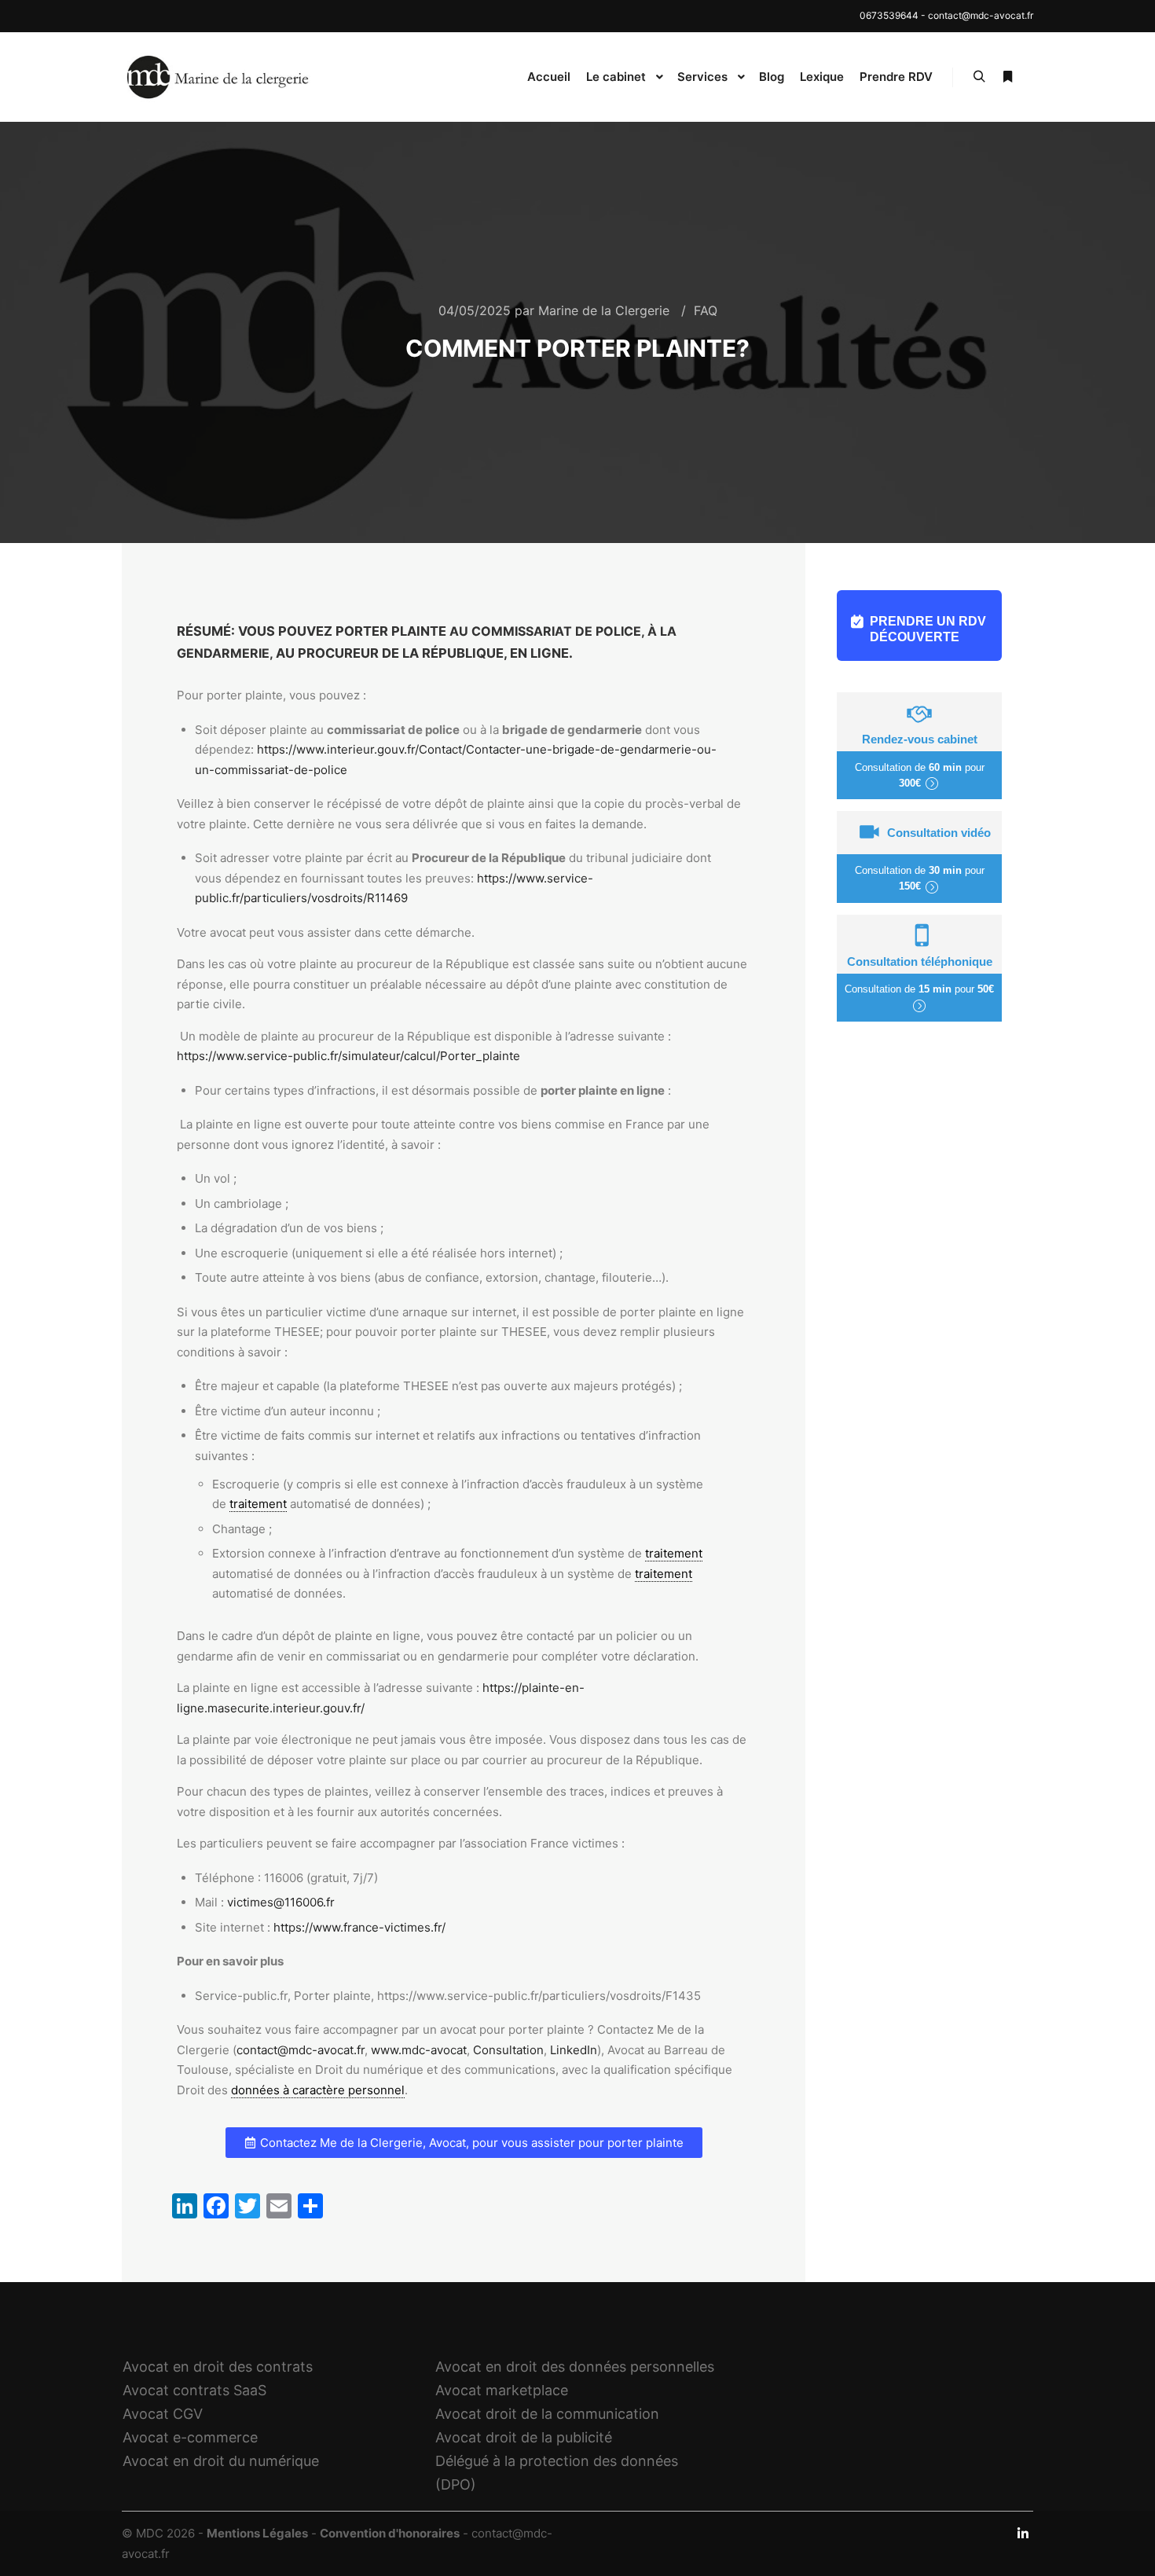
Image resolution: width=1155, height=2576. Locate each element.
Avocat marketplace (502, 2390)
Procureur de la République (401, 653)
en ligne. (541, 653)
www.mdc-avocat (419, 2050)
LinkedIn (574, 2050)
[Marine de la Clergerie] (220, 77)
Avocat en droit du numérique (221, 2461)
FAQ (706, 310)
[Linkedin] (1023, 2534)
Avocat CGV (163, 2414)
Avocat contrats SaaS (194, 2390)
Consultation (508, 2050)
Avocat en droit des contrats (218, 2367)
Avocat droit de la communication (547, 2414)
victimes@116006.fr (281, 1902)
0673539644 (889, 15)
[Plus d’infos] (1007, 77)
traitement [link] (258, 1504)
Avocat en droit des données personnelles (575, 2367)
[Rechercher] (979, 77)
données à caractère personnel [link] (318, 2090)
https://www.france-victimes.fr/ (359, 1927)
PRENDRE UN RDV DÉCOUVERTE (928, 629)
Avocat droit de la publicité (524, 2437)
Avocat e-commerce (190, 2437)
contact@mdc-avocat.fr (981, 15)
